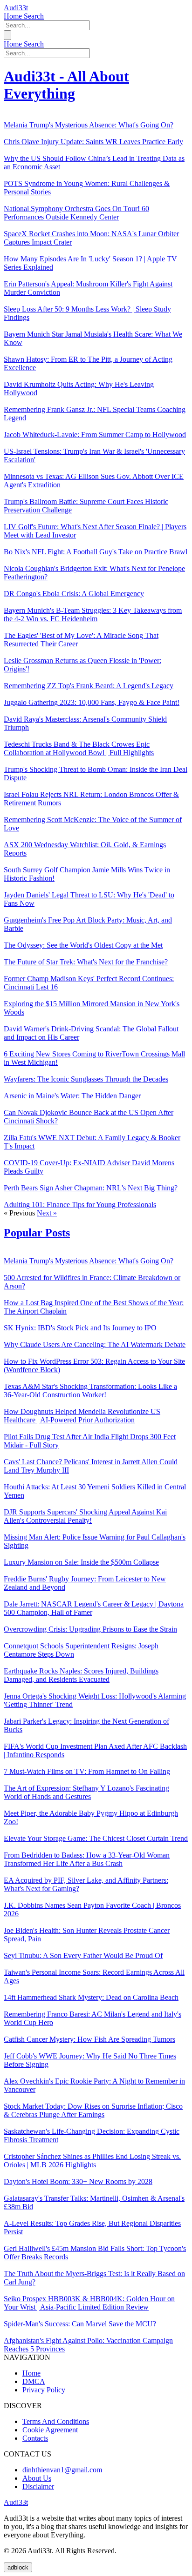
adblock (18, 2567)
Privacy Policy (44, 2390)
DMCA (34, 2381)
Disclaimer (38, 2486)
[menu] (7, 35)
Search (34, 16)
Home (14, 16)
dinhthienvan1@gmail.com (62, 2470)
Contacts (35, 2438)
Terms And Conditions (56, 2421)
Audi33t (16, 8)
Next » (47, 1213)
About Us (37, 2478)
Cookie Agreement (50, 2430)
